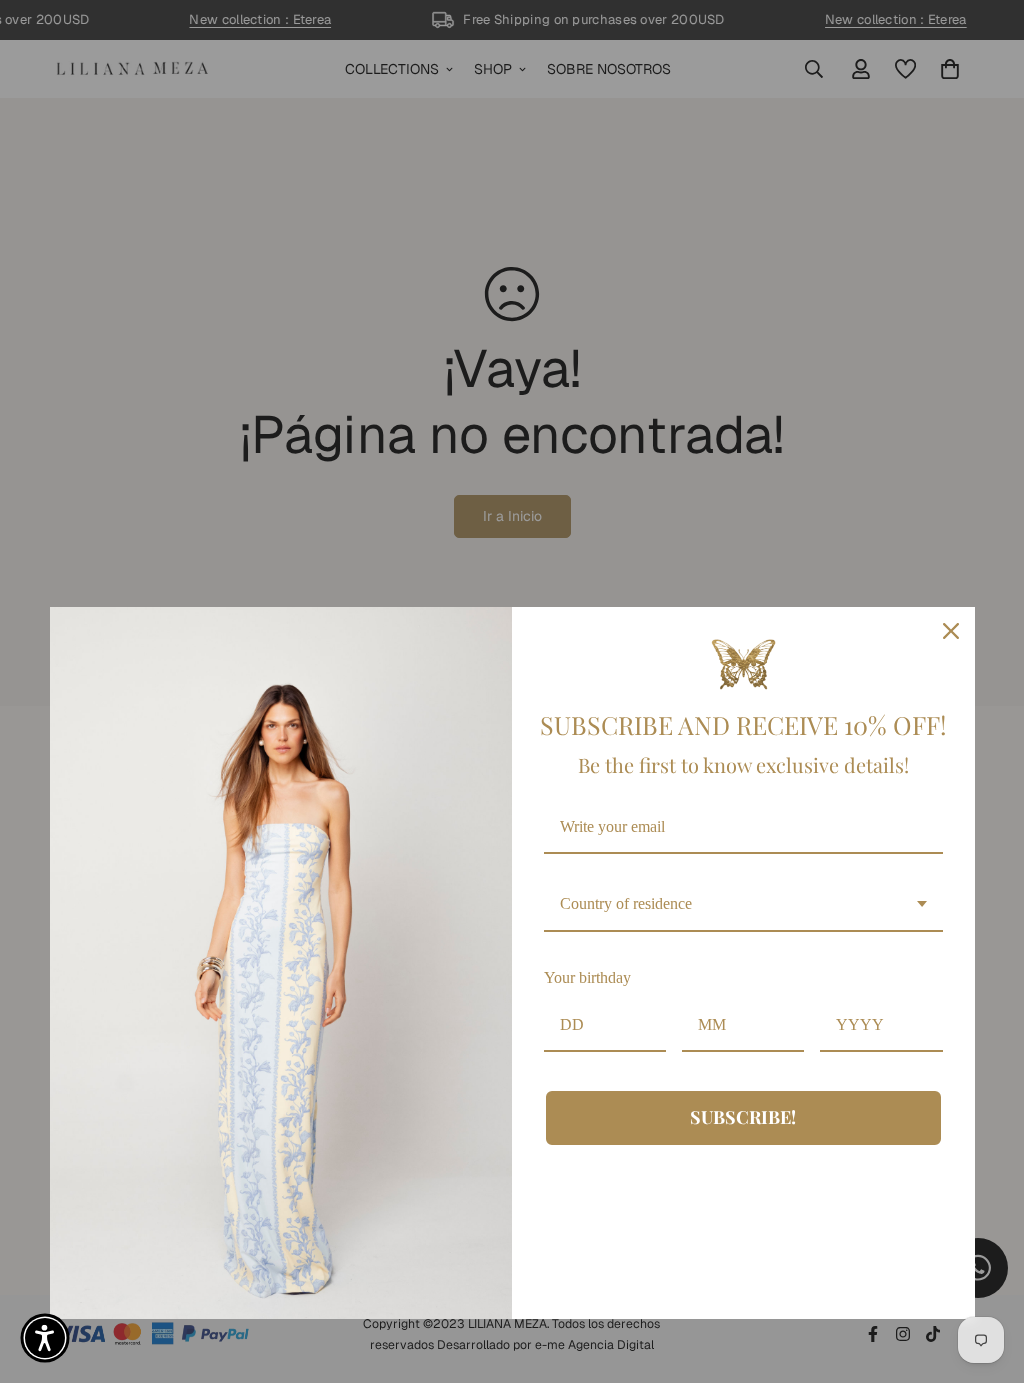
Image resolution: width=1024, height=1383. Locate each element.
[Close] (951, 631)
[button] (45, 1338)
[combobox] (743, 904)
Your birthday (587, 977)
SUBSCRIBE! (743, 1117)
